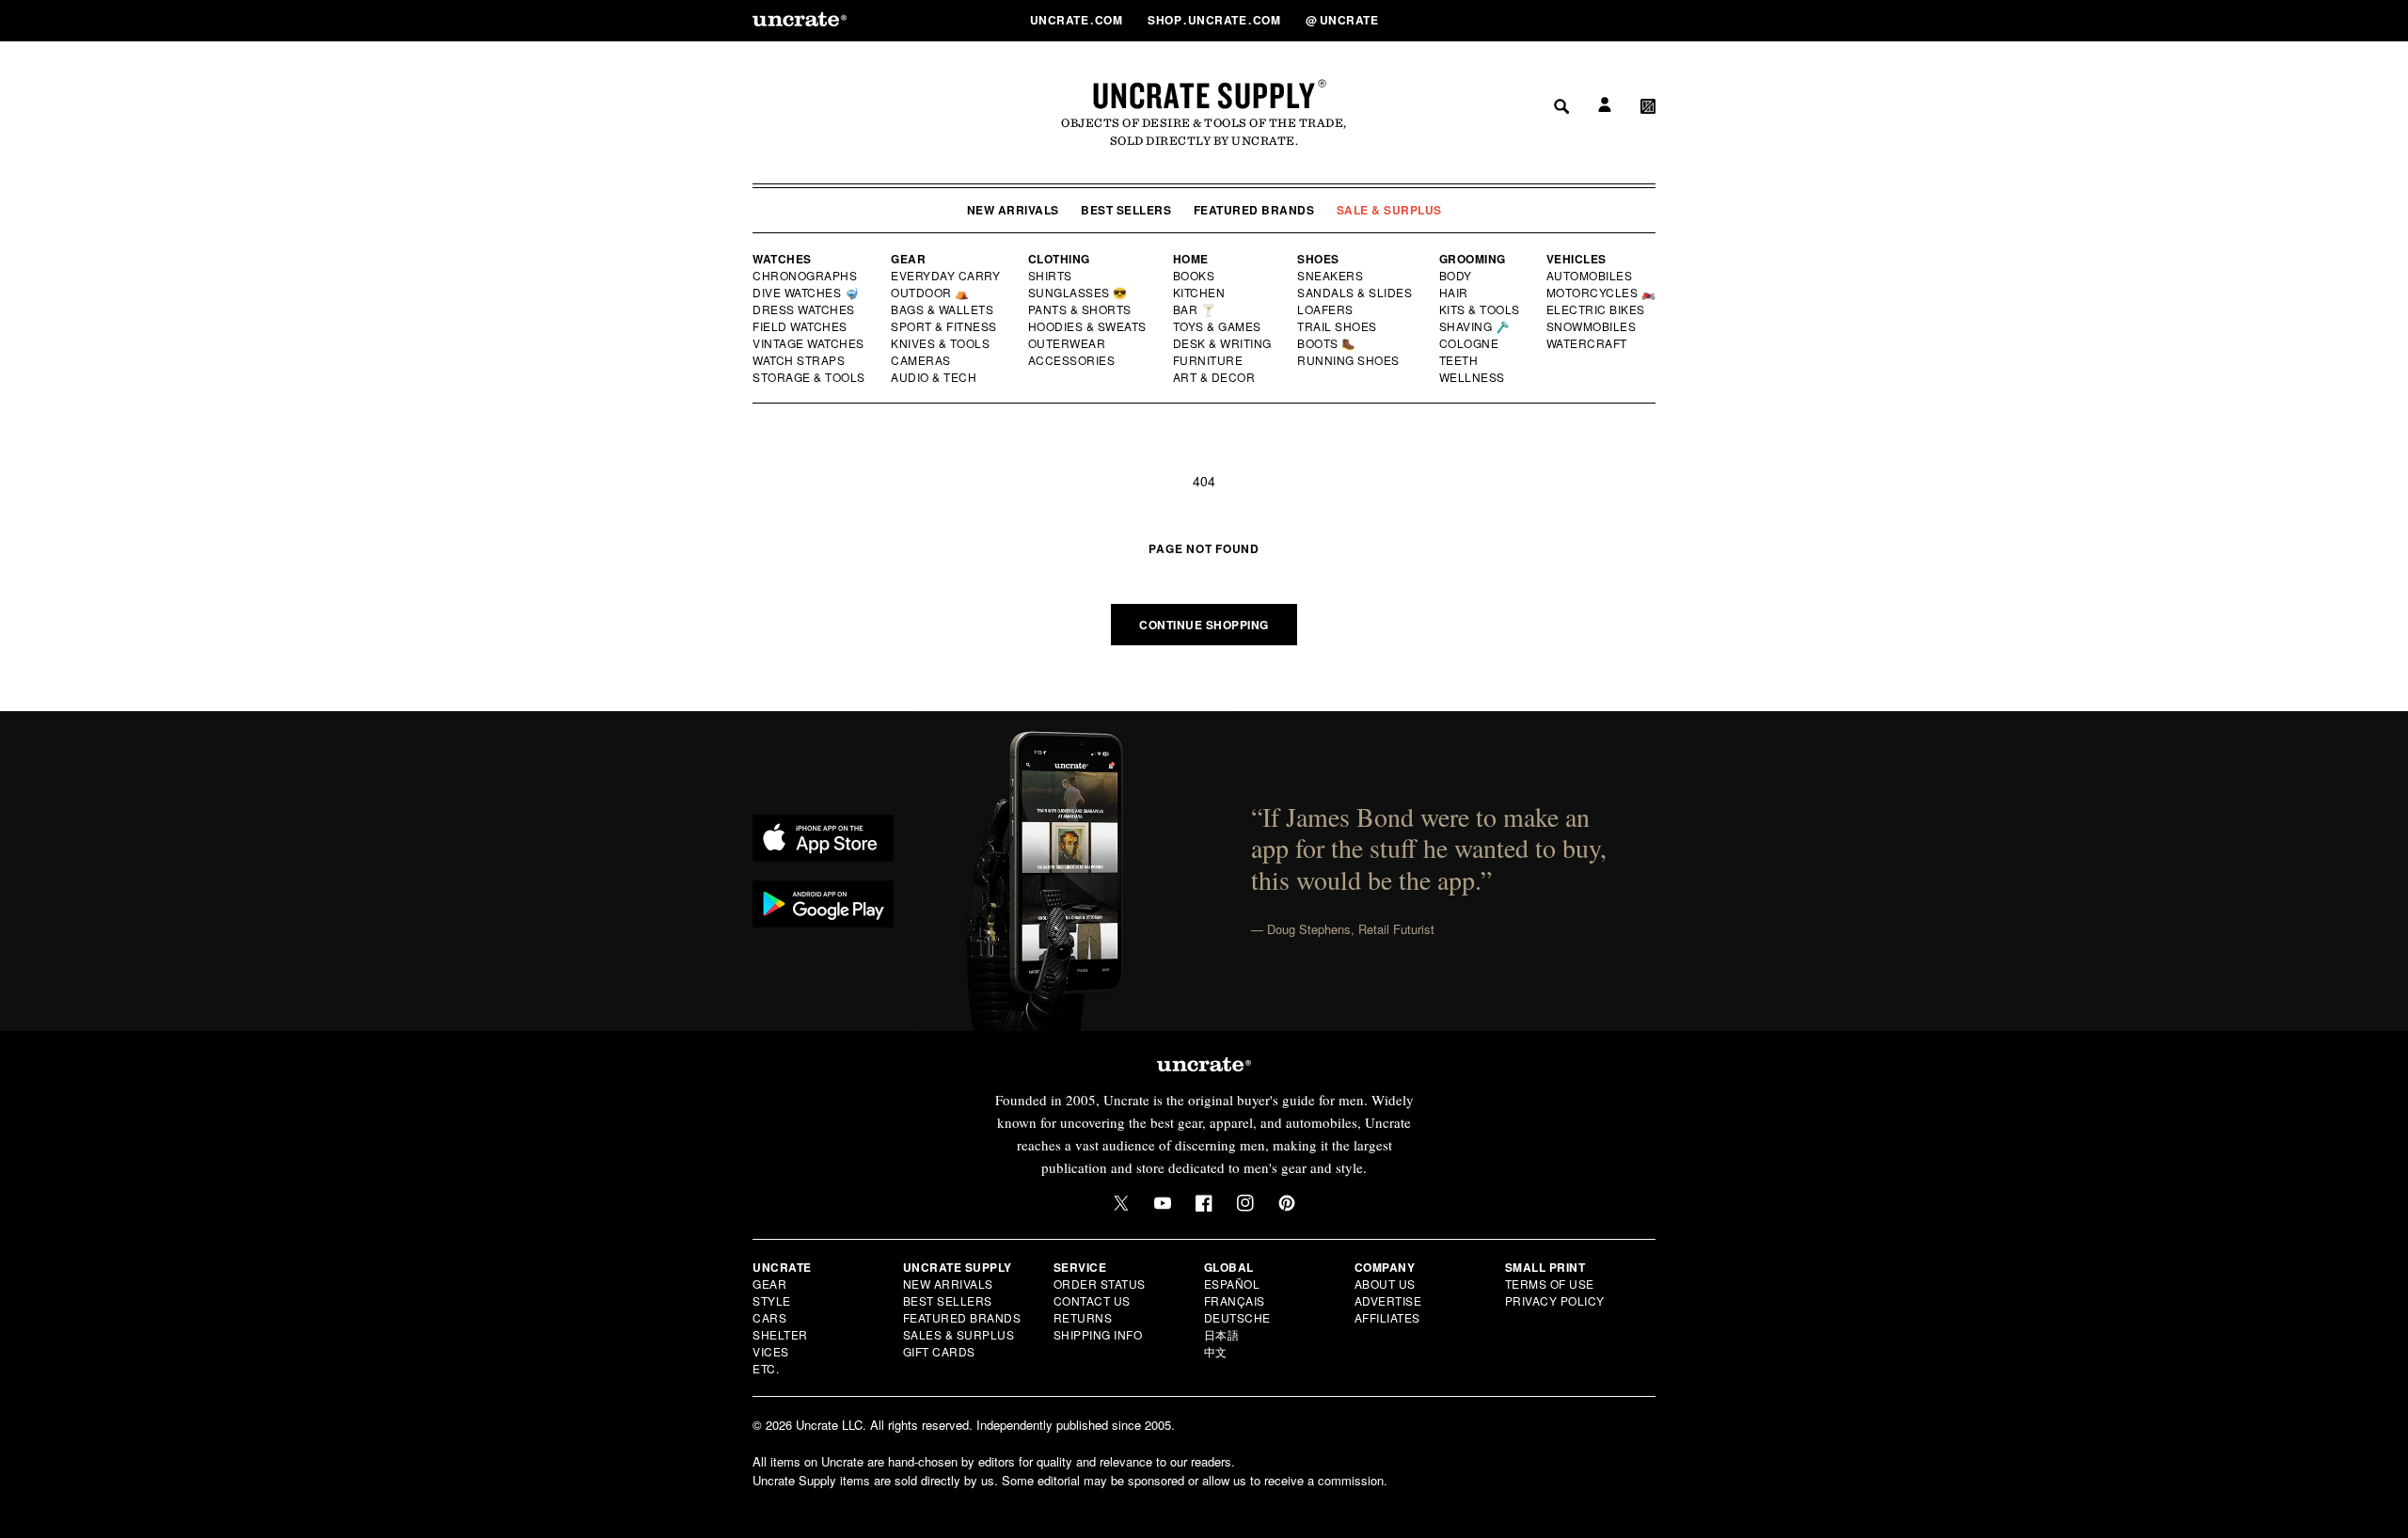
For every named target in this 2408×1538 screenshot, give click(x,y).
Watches (782, 259)
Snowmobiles (1592, 326)
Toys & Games (1218, 326)
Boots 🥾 (1327, 343)
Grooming (1473, 259)
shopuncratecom (1216, 20)
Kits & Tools (1481, 309)
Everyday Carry (947, 276)
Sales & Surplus (959, 1334)
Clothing (1059, 259)
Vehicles (1576, 259)
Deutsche (1237, 1317)
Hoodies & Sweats (1088, 326)
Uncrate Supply (1204, 95)
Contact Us (1092, 1300)
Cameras (922, 360)
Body (1456, 276)
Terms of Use (1550, 1284)
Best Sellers (1126, 210)
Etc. (766, 1368)
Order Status (1100, 1284)
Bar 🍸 (1196, 309)
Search (1555, 20)
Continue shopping (1204, 625)
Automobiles (1591, 276)
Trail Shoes (1338, 326)
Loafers (1326, 309)
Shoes (1318, 259)
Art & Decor (1215, 377)
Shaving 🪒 (1475, 326)
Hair (1454, 293)
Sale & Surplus (1389, 210)
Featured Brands (1254, 210)
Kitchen (1200, 293)
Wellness (1472, 377)
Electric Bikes (1597, 309)
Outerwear (1068, 343)
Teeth (1459, 360)
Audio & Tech (935, 377)
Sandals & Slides (1356, 293)
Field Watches (801, 326)
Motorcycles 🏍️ (1601, 293)
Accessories (1072, 360)
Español (1232, 1284)
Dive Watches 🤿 (807, 293)
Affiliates (1387, 1317)
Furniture (1208, 360)
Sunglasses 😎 (1078, 293)
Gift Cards (939, 1351)
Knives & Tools (941, 343)
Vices (771, 1351)
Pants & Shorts (1081, 309)
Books (1195, 276)
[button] (1648, 20)
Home (1191, 259)
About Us (1385, 1284)
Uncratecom (1078, 20)
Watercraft (1588, 343)
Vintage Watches (810, 343)
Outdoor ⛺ (930, 293)
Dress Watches (805, 309)
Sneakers (1331, 276)
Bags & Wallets (944, 309)
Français (1235, 1300)
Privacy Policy (1555, 1300)
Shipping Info (1098, 1334)
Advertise (1388, 1300)
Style (772, 1300)
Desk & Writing (1223, 343)
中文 (1216, 1351)
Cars (769, 1317)
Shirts (1050, 276)
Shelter (780, 1334)
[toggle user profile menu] (1602, 20)
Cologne (1469, 343)
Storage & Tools (810, 377)
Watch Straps (800, 360)
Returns (1083, 1317)
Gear (908, 259)
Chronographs (805, 276)
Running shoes (1348, 360)
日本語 (1222, 1334)
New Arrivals (1013, 210)
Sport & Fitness (944, 326)
